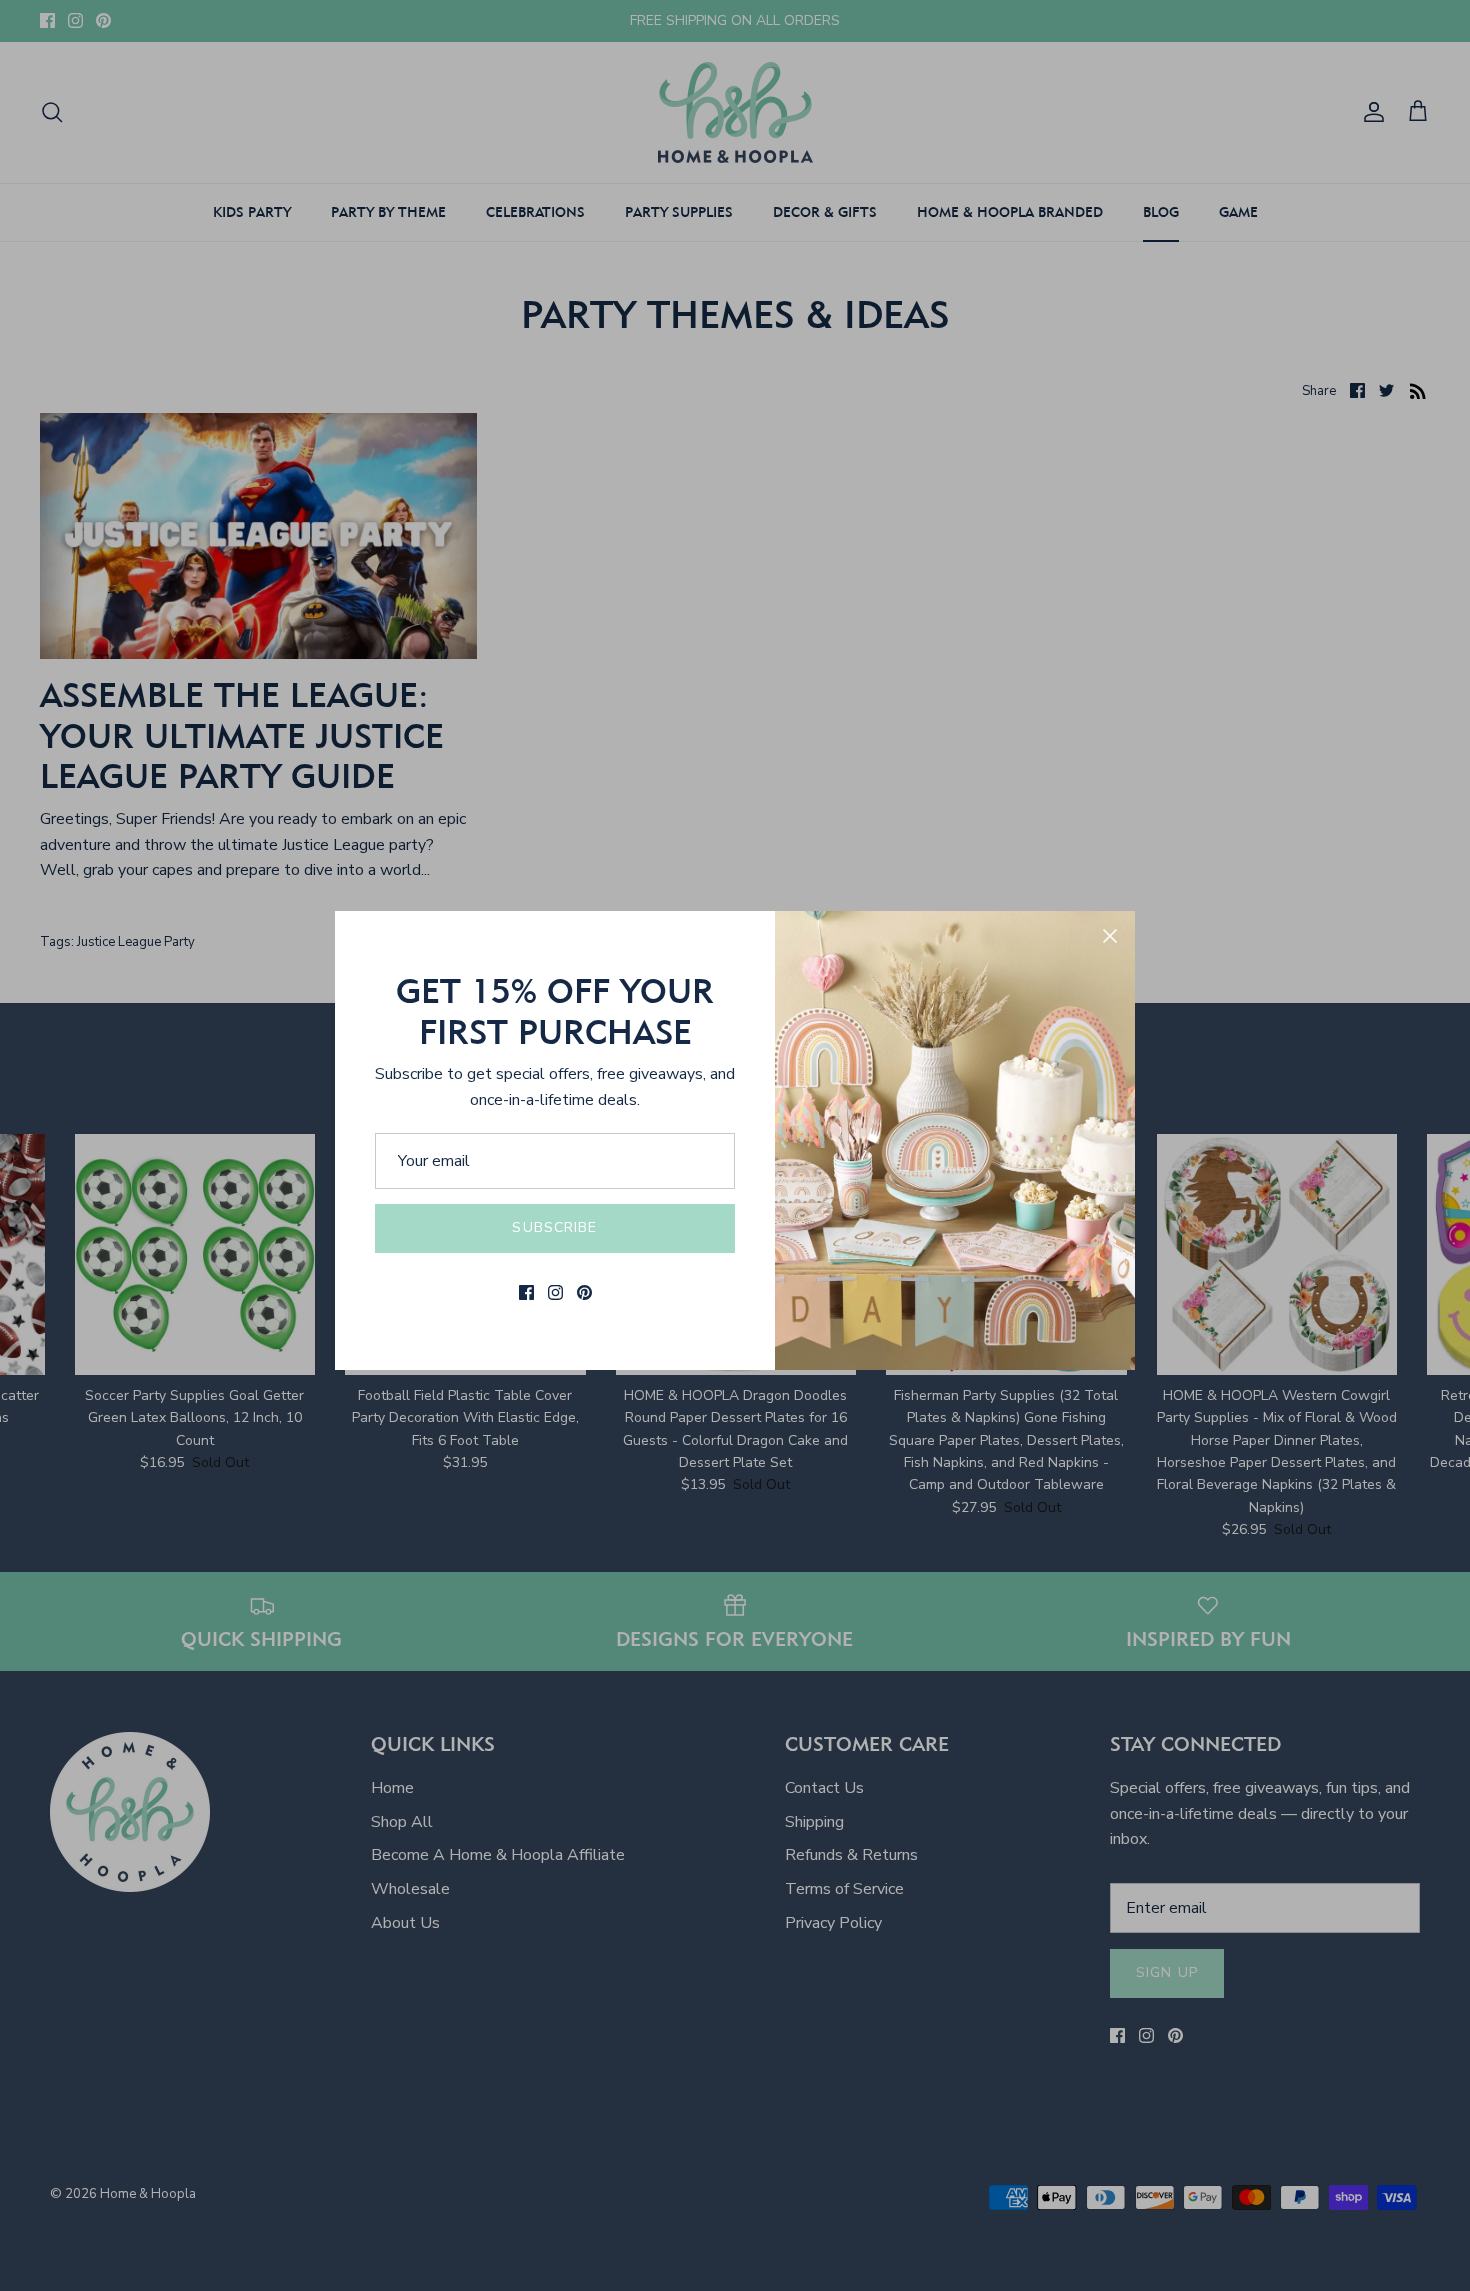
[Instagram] (555, 1292)
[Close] (1110, 936)
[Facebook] (526, 1292)
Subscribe (554, 1227)
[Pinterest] (584, 1292)
